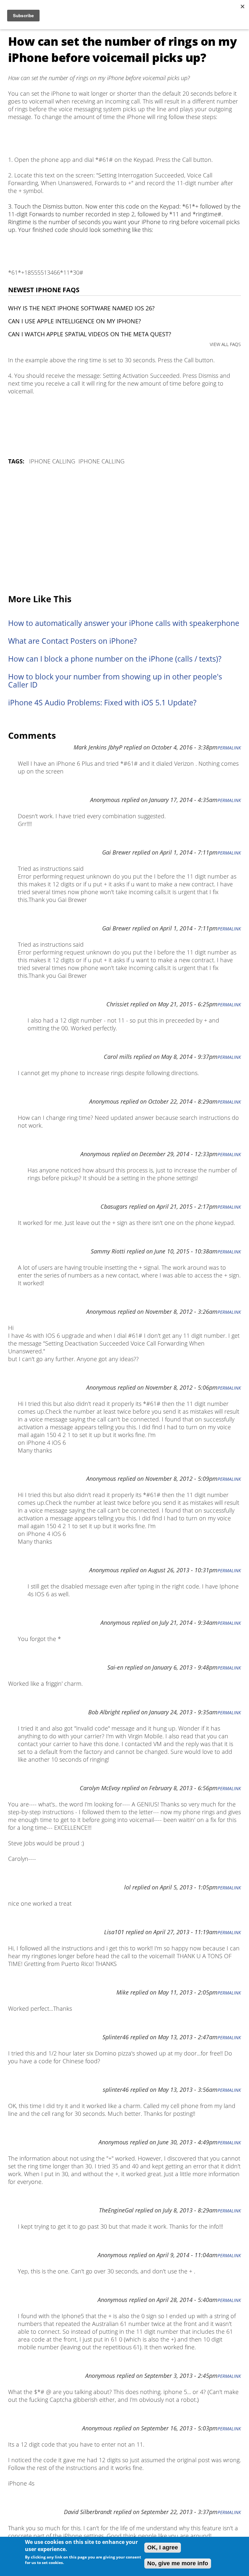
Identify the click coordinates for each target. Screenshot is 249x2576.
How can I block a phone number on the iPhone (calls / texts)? (115, 659)
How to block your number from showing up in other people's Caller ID (115, 681)
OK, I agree (163, 2547)
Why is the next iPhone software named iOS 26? (81, 308)
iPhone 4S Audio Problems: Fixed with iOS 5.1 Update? (102, 703)
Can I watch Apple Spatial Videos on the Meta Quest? (90, 334)
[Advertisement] (124, 530)
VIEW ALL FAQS (225, 344)
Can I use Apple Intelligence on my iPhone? (75, 321)
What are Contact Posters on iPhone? (72, 641)
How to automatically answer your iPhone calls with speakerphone (124, 623)
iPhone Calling (52, 461)
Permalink (229, 748)
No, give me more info (178, 2563)
